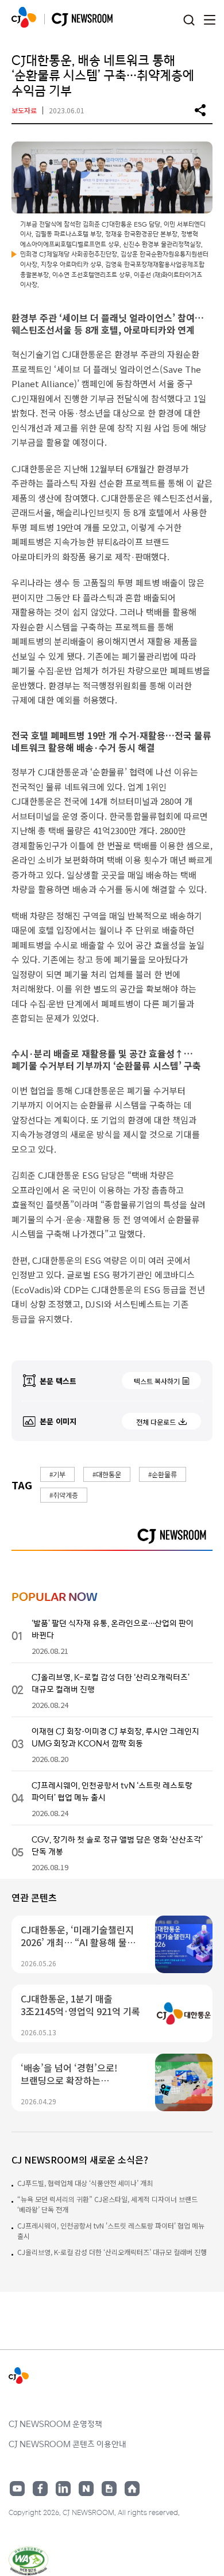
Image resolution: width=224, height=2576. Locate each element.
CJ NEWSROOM (24, 17)
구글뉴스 (109, 2489)
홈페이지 (132, 2489)
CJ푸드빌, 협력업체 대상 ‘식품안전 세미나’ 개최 (85, 2183)
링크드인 (63, 2489)
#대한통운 (107, 1474)
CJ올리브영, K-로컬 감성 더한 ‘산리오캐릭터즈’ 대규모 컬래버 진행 (112, 2252)
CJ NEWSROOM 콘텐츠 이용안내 (67, 2444)
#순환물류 (163, 1474)
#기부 (57, 1474)
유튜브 (17, 2489)
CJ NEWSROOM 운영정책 (55, 2424)
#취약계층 (64, 1495)
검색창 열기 (189, 20)
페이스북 (40, 2489)
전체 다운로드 (156, 1422)
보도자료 (24, 110)
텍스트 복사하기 (157, 1381)
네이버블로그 (86, 2489)
